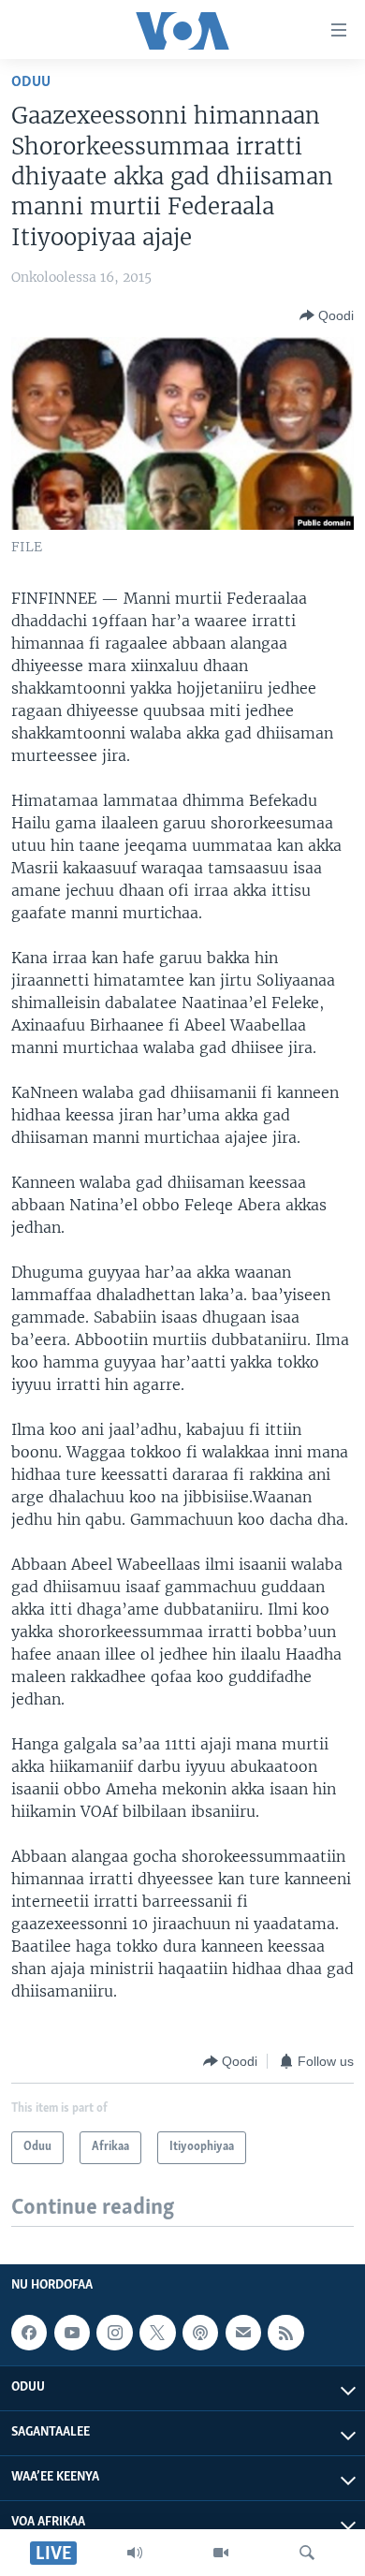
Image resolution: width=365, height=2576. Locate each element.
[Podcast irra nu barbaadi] (200, 2333)
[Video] (221, 2553)
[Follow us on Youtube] (72, 2333)
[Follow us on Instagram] (114, 2333)
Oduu (31, 82)
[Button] (327, 315)
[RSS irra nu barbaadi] (285, 2333)
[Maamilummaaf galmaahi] (243, 2333)
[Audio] (135, 2553)
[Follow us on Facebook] (29, 2333)
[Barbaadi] (307, 2553)
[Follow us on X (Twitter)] (157, 2333)
